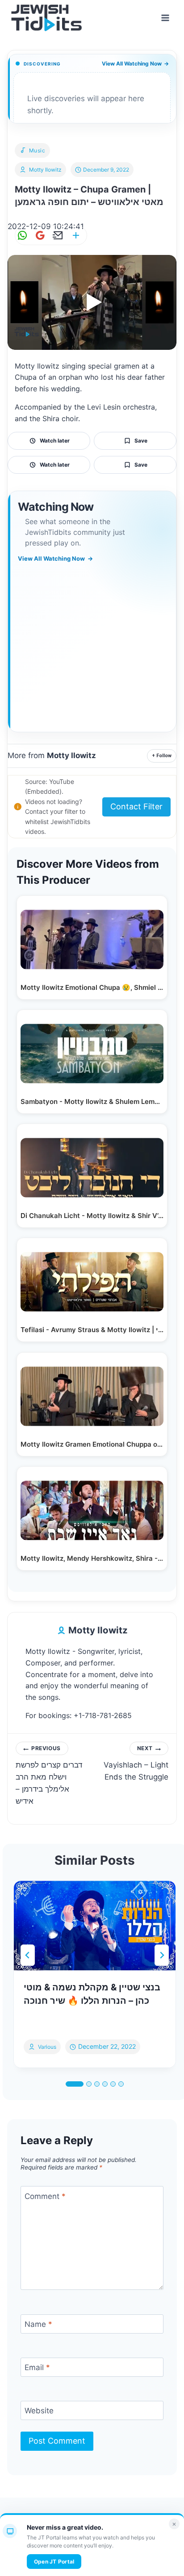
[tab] (75, 2084)
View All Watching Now (135, 64)
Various (47, 2047)
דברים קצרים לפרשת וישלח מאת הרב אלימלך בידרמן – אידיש (49, 1775)
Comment (45, 2196)
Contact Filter (136, 806)
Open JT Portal (54, 2562)
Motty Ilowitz (45, 170)
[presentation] (95, 1926)
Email (37, 2367)
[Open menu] (165, 18)
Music (37, 150)
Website (39, 2411)
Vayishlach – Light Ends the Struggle (136, 1763)
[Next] (162, 1955)
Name (38, 2324)
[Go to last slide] (28, 1955)
